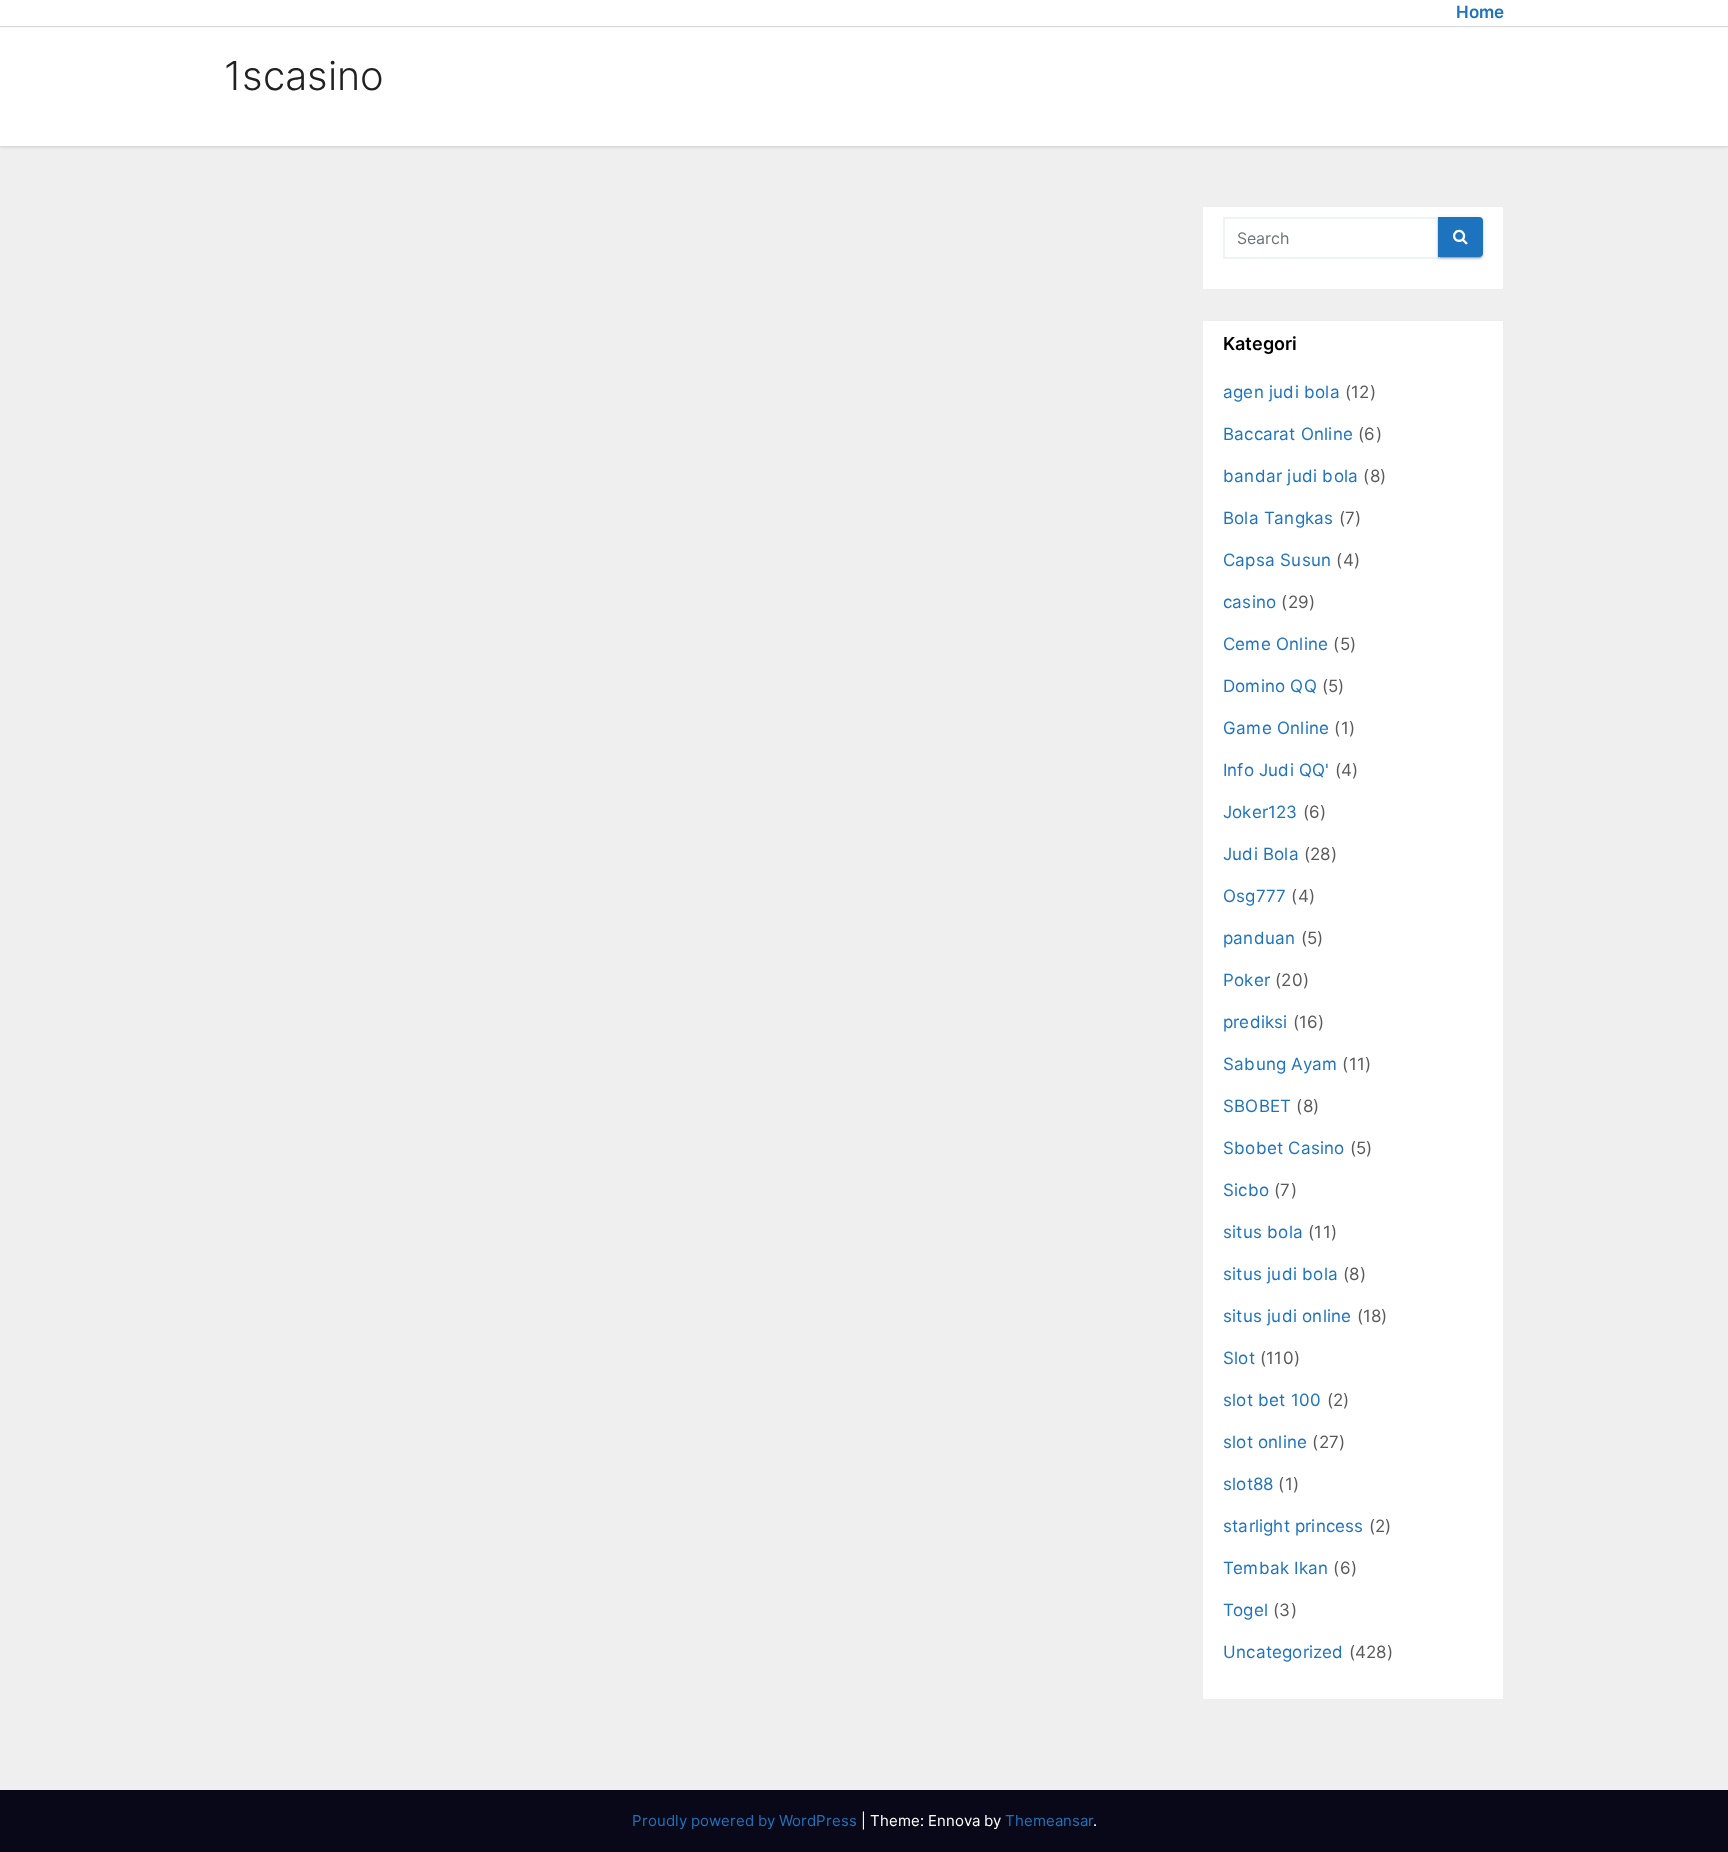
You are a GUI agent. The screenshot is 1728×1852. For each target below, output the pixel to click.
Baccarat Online (1288, 434)
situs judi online (1287, 1316)
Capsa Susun (1277, 560)
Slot (1239, 1358)
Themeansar (1049, 1820)
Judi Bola (1261, 854)
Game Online (1276, 728)
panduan (1259, 938)
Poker (1246, 980)
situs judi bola (1280, 1274)
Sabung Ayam (1280, 1064)
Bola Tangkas (1278, 518)
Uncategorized (1283, 1652)
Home (1480, 12)
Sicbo (1246, 1190)
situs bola (1263, 1232)
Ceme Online (1275, 644)
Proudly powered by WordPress (746, 1820)
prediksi (1255, 1022)
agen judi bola (1281, 392)
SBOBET (1257, 1106)
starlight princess (1293, 1526)
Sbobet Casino (1284, 1148)
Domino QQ (1270, 686)
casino (1249, 602)
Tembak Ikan (1275, 1568)
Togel (1245, 1610)
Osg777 (1254, 896)
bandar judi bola (1290, 476)
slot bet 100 (1272, 1400)
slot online (1265, 1442)
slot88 (1248, 1484)
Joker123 (1260, 812)
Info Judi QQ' (1276, 770)
